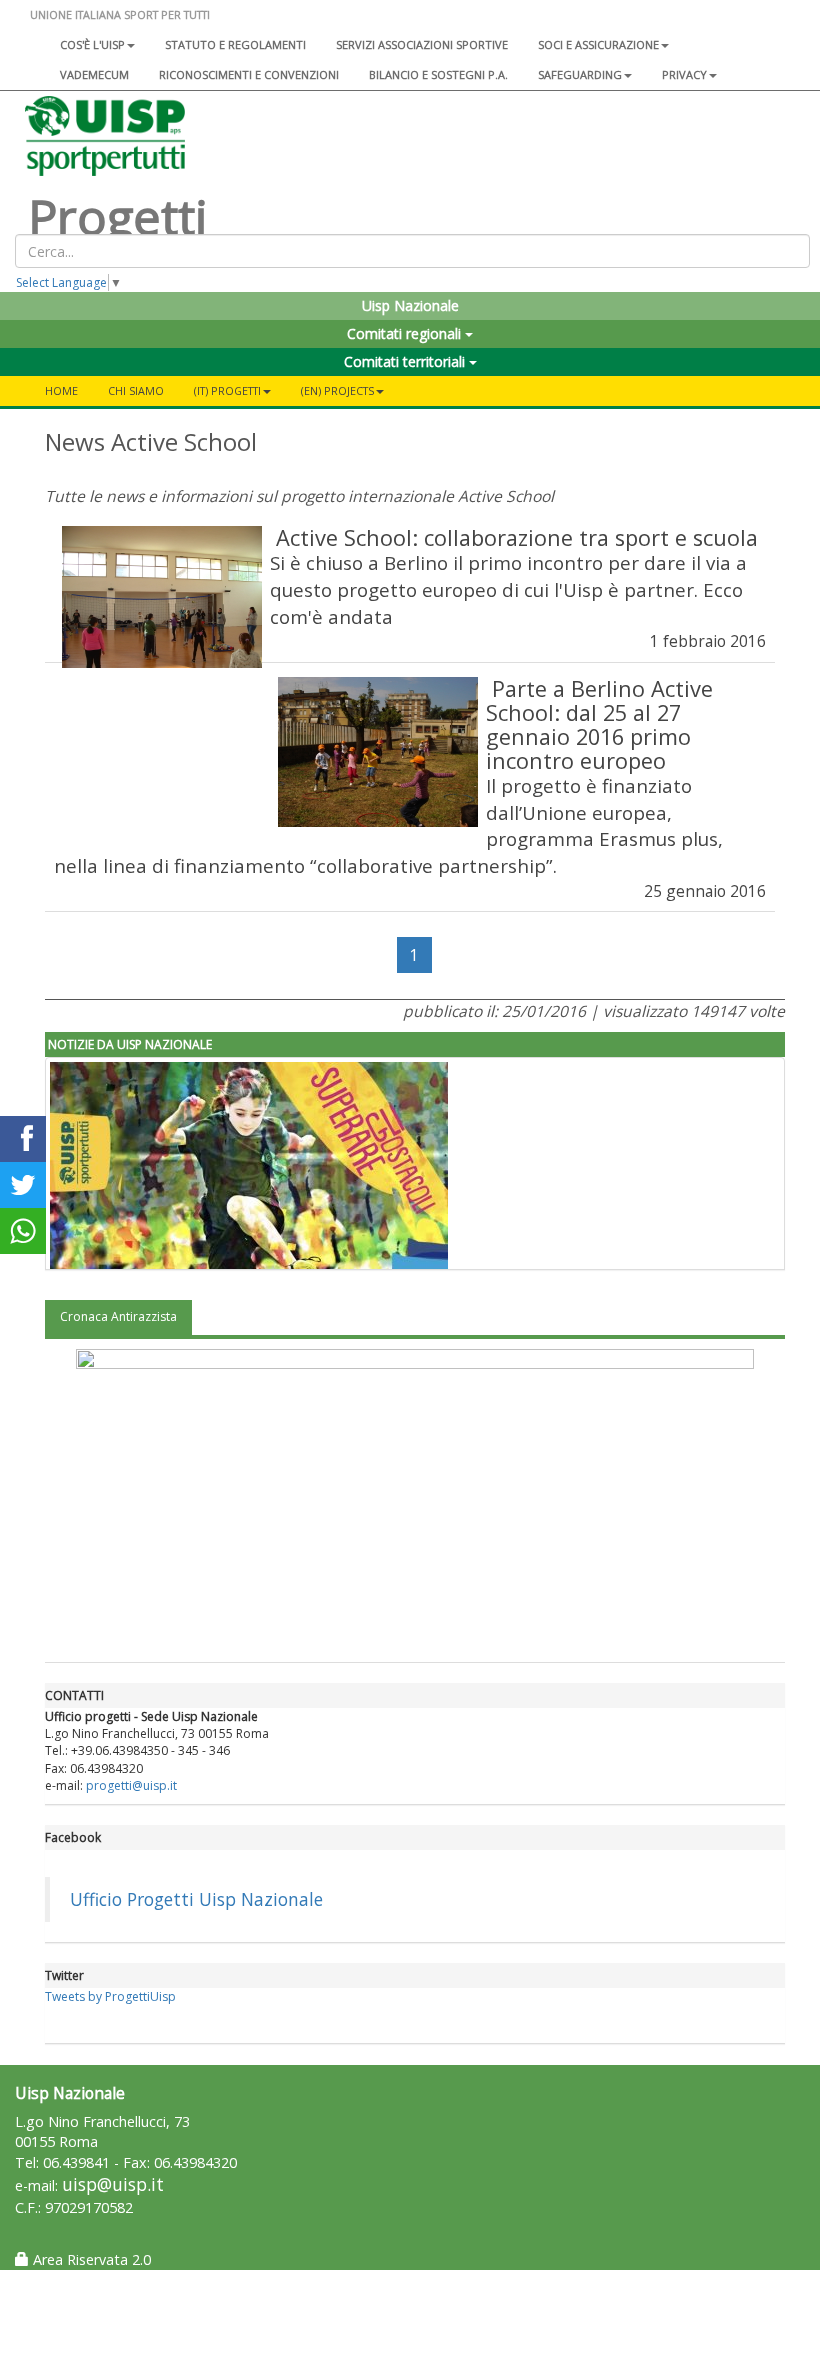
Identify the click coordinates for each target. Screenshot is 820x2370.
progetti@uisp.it (131, 1785)
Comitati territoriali (406, 361)
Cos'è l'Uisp (92, 44)
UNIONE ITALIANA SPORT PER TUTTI (120, 14)
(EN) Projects (337, 390)
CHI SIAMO (136, 390)
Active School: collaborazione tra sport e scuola (517, 537)
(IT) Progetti (227, 390)
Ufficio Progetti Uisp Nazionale (196, 1899)
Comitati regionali (406, 333)
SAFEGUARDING (580, 74)
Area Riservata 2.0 (90, 2259)
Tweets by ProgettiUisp (110, 1996)
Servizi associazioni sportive (422, 44)
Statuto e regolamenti (235, 44)
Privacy (684, 74)
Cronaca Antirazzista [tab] (118, 1316)
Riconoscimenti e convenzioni (249, 74)
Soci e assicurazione (598, 44)
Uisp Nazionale (410, 305)
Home (61, 390)
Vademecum (94, 74)
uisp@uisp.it (113, 2184)
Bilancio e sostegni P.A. (438, 74)
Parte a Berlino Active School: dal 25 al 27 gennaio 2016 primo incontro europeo (599, 724)
